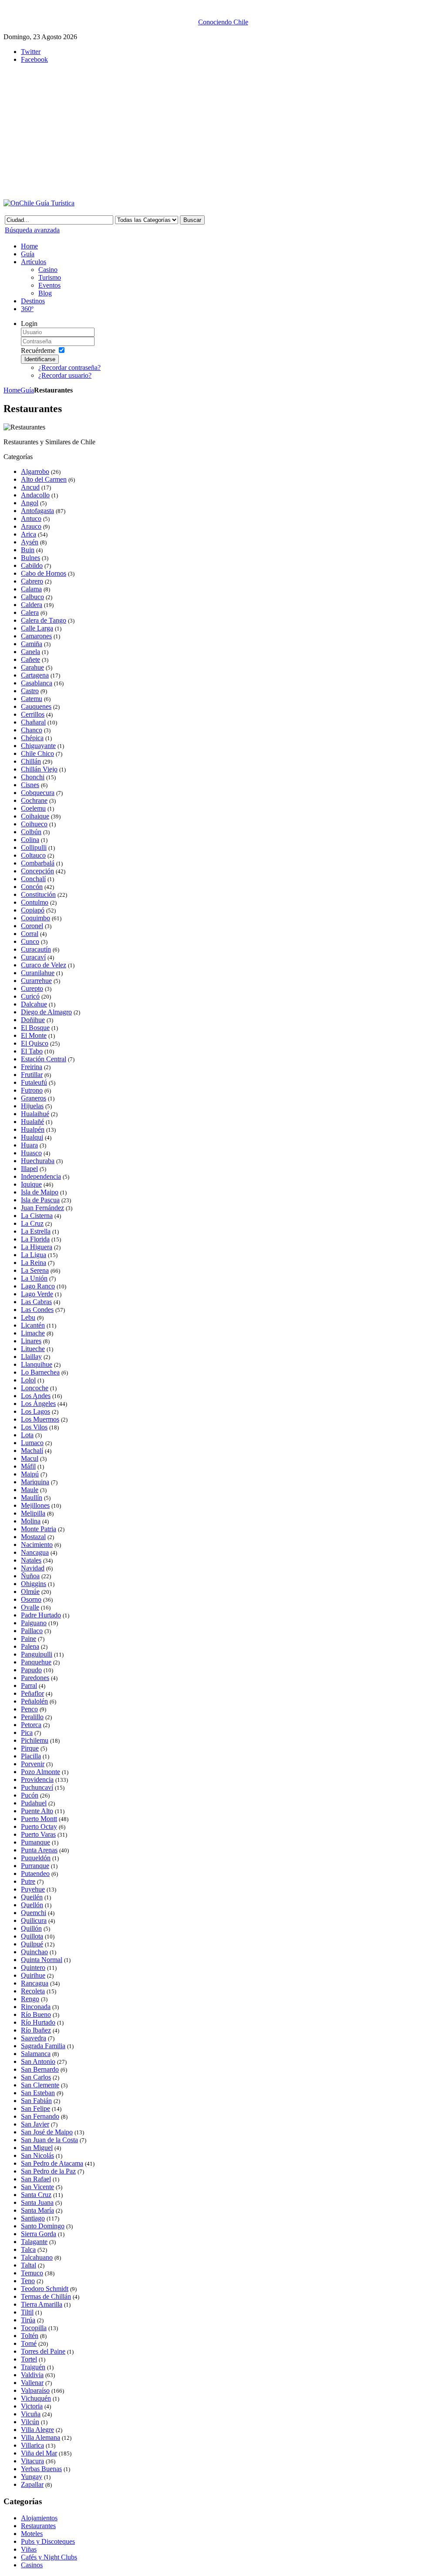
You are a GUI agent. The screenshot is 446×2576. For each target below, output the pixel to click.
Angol (30, 503)
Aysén (30, 542)
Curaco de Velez (44, 965)
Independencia (41, 1176)
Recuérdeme (38, 351)
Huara (29, 1145)
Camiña (32, 644)
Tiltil (27, 2312)
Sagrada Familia (43, 2046)
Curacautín (36, 949)
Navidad (33, 1568)
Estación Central (44, 1059)
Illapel (29, 1169)
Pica (27, 1732)
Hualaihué (35, 1114)
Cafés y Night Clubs (49, 2557)
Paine (29, 1639)
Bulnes (30, 558)
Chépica (32, 738)
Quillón (31, 1928)
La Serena (35, 1270)
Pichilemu (35, 1740)
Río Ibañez (36, 2030)
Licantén (33, 1325)
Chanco (32, 730)
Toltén (30, 2336)
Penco (29, 1709)
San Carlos (36, 2077)
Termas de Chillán (46, 2296)
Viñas (29, 2549)
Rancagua (35, 1983)
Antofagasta (37, 511)
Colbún (31, 832)
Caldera (32, 605)
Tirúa (28, 2320)
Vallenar (32, 2383)
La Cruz (32, 1223)
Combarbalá (38, 863)
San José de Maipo (47, 2132)
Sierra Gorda (39, 2234)
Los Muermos (40, 1419)
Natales (31, 1560)
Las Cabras (36, 1302)
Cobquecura (38, 793)
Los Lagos (35, 1411)
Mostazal (33, 1537)
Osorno (31, 1599)
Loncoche (35, 1388)
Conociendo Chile (223, 22)
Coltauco (33, 855)
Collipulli (34, 847)
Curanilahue (38, 973)
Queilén (32, 1897)
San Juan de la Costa (49, 2140)
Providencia (37, 1779)
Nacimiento (37, 1545)
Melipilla (33, 1513)
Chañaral (33, 722)
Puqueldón (36, 1858)
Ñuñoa (30, 1576)
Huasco (31, 1153)
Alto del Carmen (44, 479)
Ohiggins (34, 1584)
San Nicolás (37, 2155)
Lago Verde (37, 1294)
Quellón (32, 1905)
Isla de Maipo (40, 1192)
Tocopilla (34, 2328)
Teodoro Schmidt (45, 2289)
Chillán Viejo (39, 769)
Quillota (32, 1936)
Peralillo (32, 1717)
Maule (30, 1490)
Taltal (29, 2265)
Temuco (32, 2273)
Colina (30, 840)
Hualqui (32, 1137)
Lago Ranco (38, 1286)
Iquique (31, 1184)
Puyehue (33, 1889)
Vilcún (30, 2422)
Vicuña (31, 2414)
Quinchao (34, 1952)
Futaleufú (34, 1082)
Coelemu (33, 808)
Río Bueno (36, 2014)
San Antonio (38, 2061)
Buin (28, 550)
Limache (33, 1333)
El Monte (34, 1035)
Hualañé (32, 1122)
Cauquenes (36, 706)
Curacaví (33, 957)
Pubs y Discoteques (48, 2541)
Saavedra (34, 2038)
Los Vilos (34, 1427)
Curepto (32, 988)
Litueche (33, 1349)
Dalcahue (34, 1004)
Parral (29, 1685)
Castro (30, 691)
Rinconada (36, 2007)
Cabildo (32, 565)
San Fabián (36, 2101)
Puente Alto (37, 1811)
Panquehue (36, 1662)
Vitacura (32, 2461)
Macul (30, 1458)
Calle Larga (37, 628)
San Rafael (36, 2179)
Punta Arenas (39, 1850)
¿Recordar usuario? (65, 375)
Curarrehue (36, 981)
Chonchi (33, 777)
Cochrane (34, 800)
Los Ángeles (38, 1404)
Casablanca (37, 683)
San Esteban (38, 2093)
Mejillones (35, 1505)
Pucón (30, 1795)
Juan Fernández (42, 1208)
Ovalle (30, 1607)
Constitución (38, 894)
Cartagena (35, 675)
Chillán (31, 761)
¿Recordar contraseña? (69, 367)
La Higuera (37, 1247)
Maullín (32, 1498)
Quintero (33, 1967)
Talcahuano (37, 2257)
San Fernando (40, 2116)
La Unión (34, 1278)
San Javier (35, 2124)
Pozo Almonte (41, 1772)
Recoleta (33, 1991)
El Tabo (32, 1051)
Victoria (32, 2406)
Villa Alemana (41, 2437)
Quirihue (33, 1975)
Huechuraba (38, 1161)
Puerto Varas (38, 1834)
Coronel (32, 926)
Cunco (30, 941)
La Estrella (36, 1231)
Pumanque (35, 1842)
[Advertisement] (217, 131)
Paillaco (32, 1631)
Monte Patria (39, 1529)
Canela (30, 652)
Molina (31, 1521)
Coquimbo (35, 918)
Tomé (29, 2343)
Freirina (32, 1067)
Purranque (35, 1866)
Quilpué (32, 1944)
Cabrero (32, 581)
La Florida (35, 1239)
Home (12, 390)
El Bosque (35, 1028)
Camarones (36, 636)
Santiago (33, 2218)
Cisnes (30, 785)
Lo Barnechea (40, 1372)
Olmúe (30, 1592)
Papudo (31, 1670)
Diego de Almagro (46, 1012)
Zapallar (32, 2484)
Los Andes (36, 1396)
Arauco (31, 526)
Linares (31, 1341)
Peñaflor (32, 1693)
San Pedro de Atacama (52, 2163)
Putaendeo (35, 1873)
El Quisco (35, 1043)
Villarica (32, 2445)
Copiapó (33, 910)
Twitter (31, 52)
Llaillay (31, 1357)
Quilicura (34, 1920)
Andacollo (35, 495)
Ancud (30, 487)
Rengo (30, 1999)
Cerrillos (33, 714)
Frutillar (32, 1075)
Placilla (31, 1756)
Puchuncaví (37, 1787)
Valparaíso (35, 2390)
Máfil (28, 1466)
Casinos (32, 2565)
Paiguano (34, 1623)
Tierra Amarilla (42, 2304)
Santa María (37, 2210)
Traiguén (33, 2367)
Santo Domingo (43, 2226)
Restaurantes (38, 2526)
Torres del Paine (43, 2351)
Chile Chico (37, 753)
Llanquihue (37, 1364)
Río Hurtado (38, 2022)
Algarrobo (35, 471)
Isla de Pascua (40, 1200)
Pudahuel (34, 1803)
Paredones (35, 1678)
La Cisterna (37, 1216)
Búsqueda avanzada (32, 230)
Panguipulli (37, 1654)
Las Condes (37, 1310)
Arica (29, 534)
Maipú (30, 1474)
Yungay (32, 2477)
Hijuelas (32, 1106)
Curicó (30, 996)
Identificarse (40, 359)
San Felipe (35, 2108)
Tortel (29, 2359)
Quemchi (34, 1913)
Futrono (32, 1090)
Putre (28, 1881)
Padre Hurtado (41, 1615)
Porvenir (33, 1764)
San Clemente (40, 2085)
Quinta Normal (42, 1960)
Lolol (28, 1380)
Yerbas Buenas (41, 2469)
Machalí (32, 1451)
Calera (30, 612)
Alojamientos (39, 2518)
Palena (30, 1646)
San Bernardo (40, 2069)
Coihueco (34, 824)
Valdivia (32, 2375)
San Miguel (37, 2148)
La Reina (34, 1263)
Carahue (32, 667)
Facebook (34, 59)
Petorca (31, 1725)
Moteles (32, 2534)
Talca (28, 2249)
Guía (27, 390)
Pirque (30, 1748)
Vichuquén (36, 2398)
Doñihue (33, 1020)
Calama (31, 589)
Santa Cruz (36, 2195)
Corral (30, 934)
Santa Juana (37, 2202)
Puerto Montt (39, 1819)
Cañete (30, 659)
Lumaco (32, 1443)
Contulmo (35, 902)
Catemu (32, 699)
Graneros (34, 1098)
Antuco (31, 518)
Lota (27, 1435)
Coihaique (35, 816)
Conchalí (33, 879)
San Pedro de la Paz (48, 2171)
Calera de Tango (44, 620)
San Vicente (37, 2187)
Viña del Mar (39, 2453)
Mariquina (35, 1482)
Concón (32, 887)
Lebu (28, 1317)
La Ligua (34, 1255)
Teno (28, 2281)
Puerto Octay (39, 1826)
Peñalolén (34, 1701)
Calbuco (32, 597)
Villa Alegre (37, 2430)
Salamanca (36, 2054)
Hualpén (33, 1129)
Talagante (34, 2242)
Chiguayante (38, 746)
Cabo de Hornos (44, 573)
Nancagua (35, 1552)
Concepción (37, 871)
